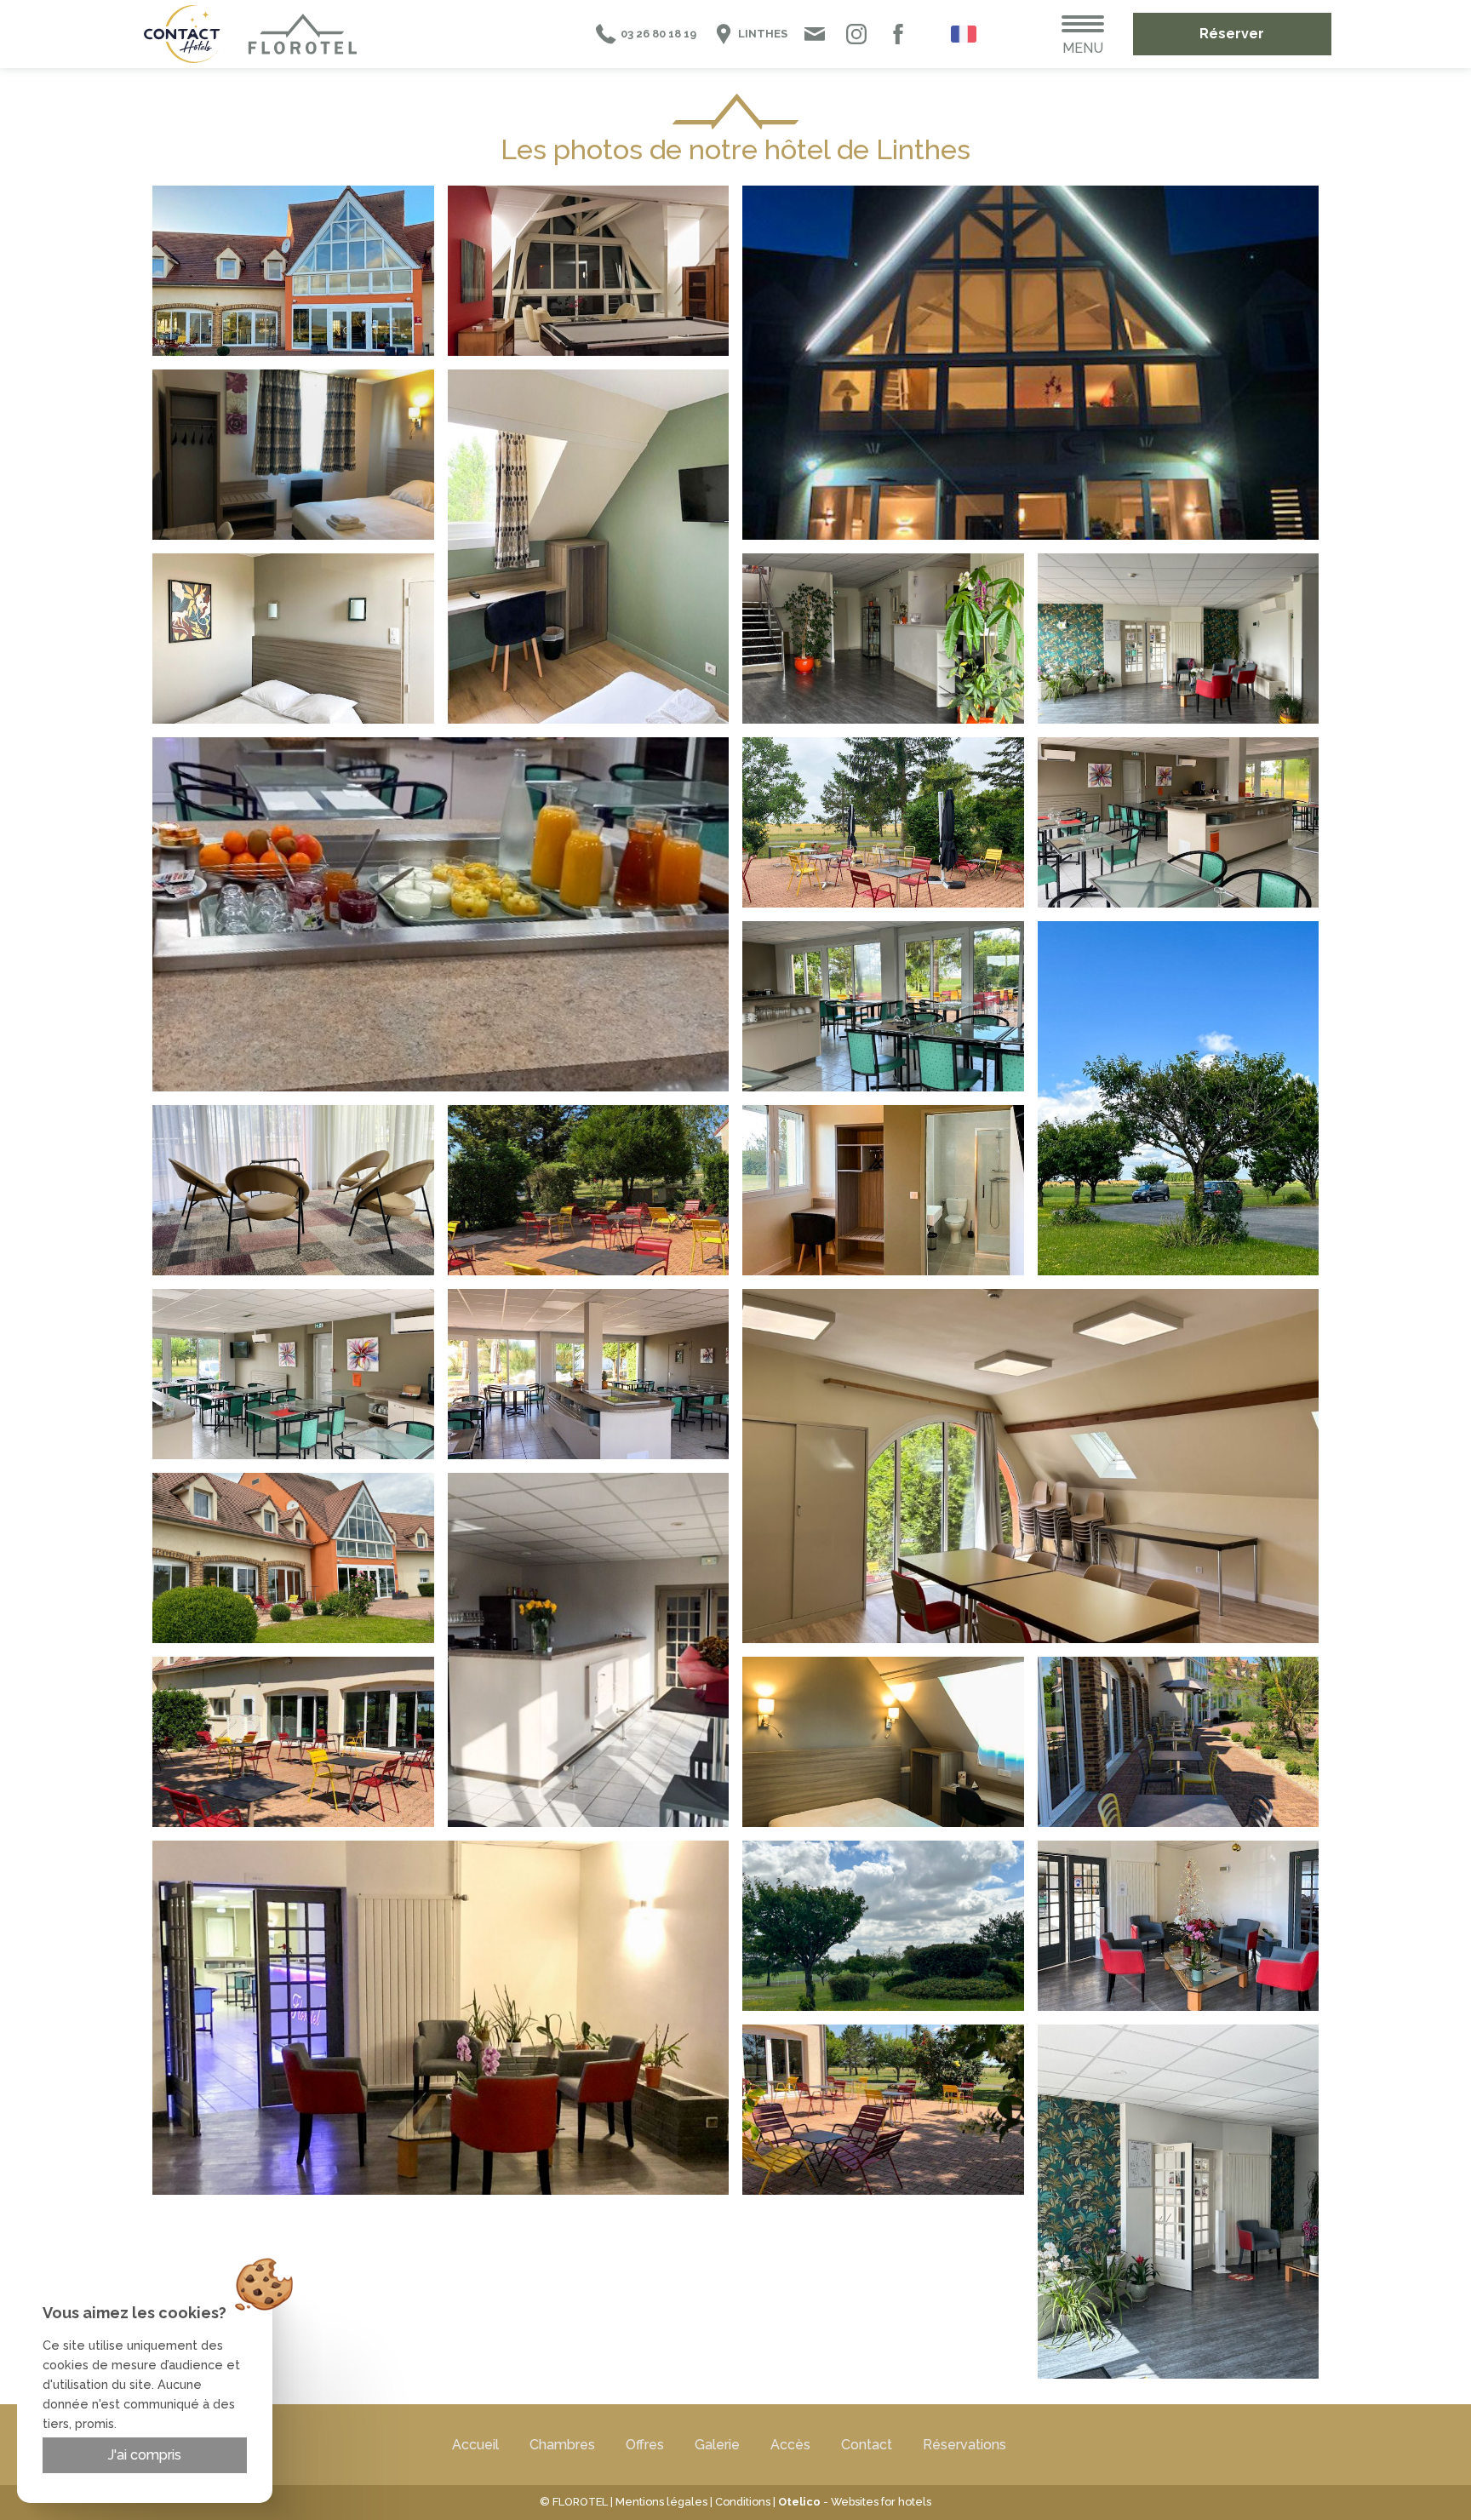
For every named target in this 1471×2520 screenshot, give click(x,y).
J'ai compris (145, 2455)
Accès (790, 2445)
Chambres (562, 2445)
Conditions (743, 2502)
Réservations (964, 2445)
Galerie (717, 2445)
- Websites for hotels (855, 2502)
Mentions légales (661, 2502)
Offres (645, 2445)
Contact (867, 2445)
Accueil (475, 2445)
